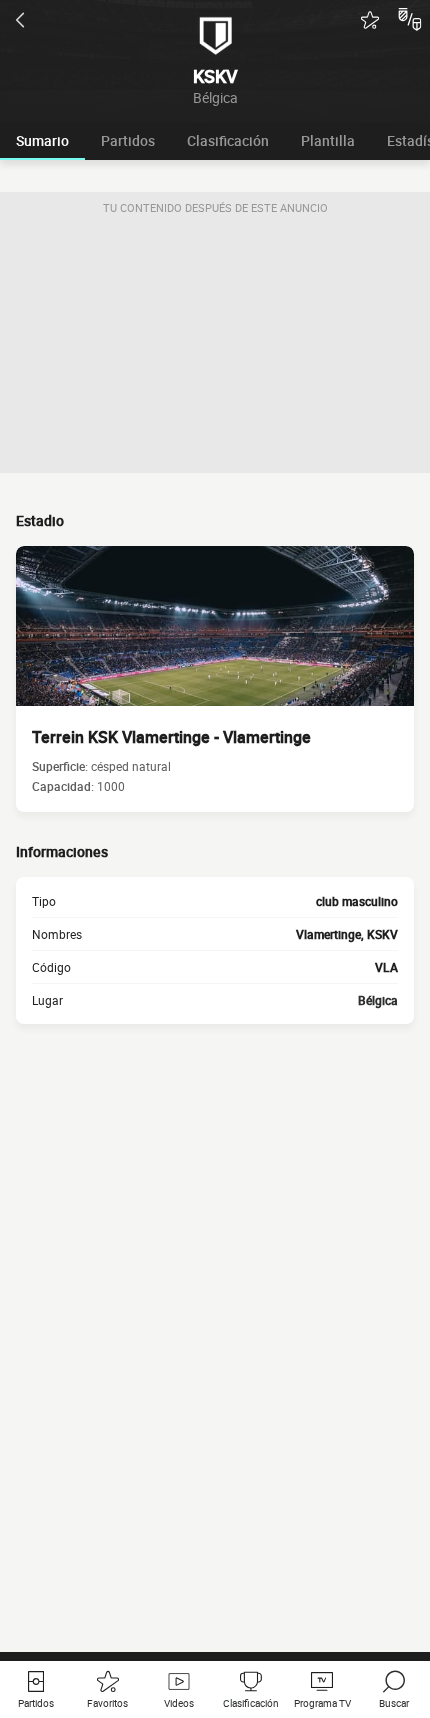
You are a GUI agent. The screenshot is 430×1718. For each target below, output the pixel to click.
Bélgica (378, 1000)
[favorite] (370, 20)
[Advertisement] (215, 348)
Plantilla (328, 140)
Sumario (42, 140)
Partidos (128, 140)
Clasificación (228, 140)
